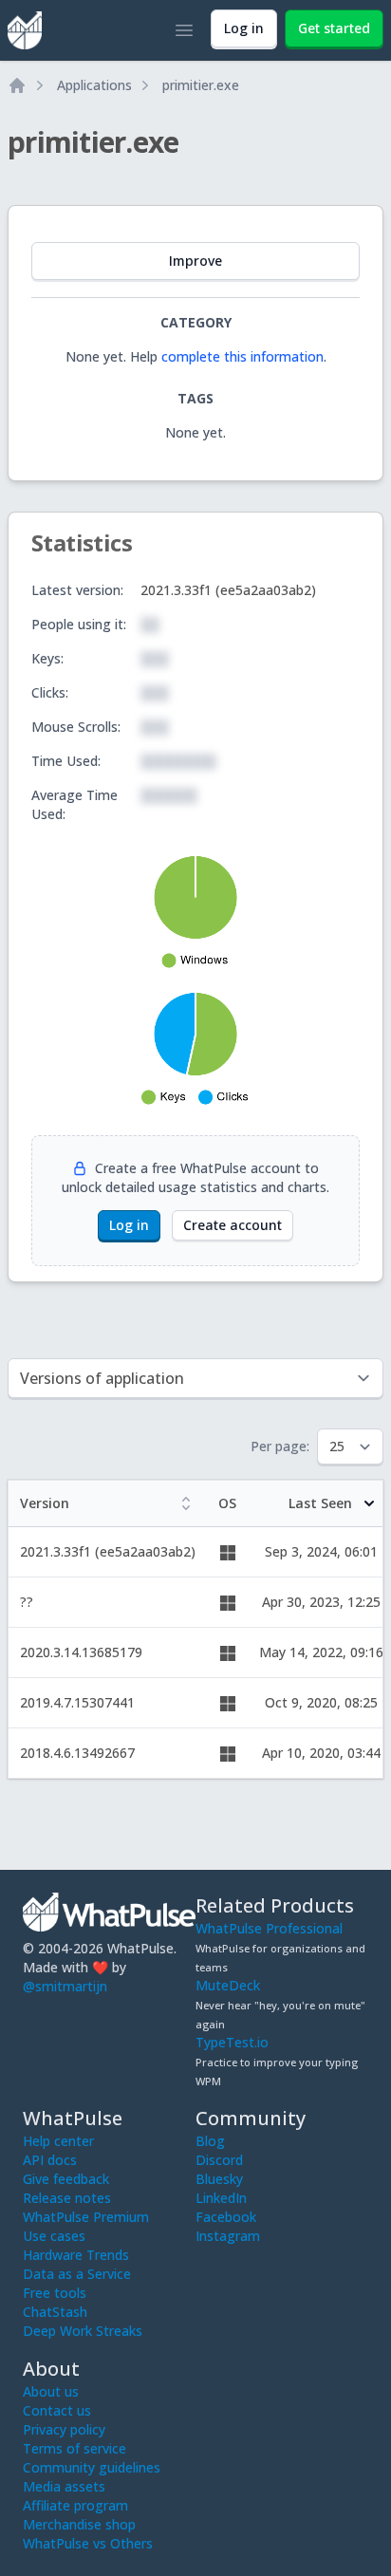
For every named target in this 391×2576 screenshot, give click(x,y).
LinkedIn (221, 2198)
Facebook (226, 2217)
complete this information (242, 356)
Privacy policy (64, 2429)
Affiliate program (75, 2505)
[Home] (17, 85)
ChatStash (55, 2312)
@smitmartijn (65, 1986)
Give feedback (66, 2179)
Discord (219, 2160)
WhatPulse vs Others (88, 2543)
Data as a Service (77, 2274)
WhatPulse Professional (269, 1928)
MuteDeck (228, 1985)
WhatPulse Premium (86, 2217)
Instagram (228, 2236)
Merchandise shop (79, 2524)
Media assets (64, 2486)
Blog (210, 2141)
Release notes (67, 2198)
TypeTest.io (232, 2042)
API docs (50, 2160)
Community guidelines (92, 2467)
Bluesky (219, 2179)
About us (51, 2391)
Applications (94, 85)
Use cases (54, 2236)
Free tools (55, 2293)
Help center (58, 2141)
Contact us (57, 2410)
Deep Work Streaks (83, 2331)
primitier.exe (201, 85)
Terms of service (74, 2448)
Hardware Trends (76, 2255)
